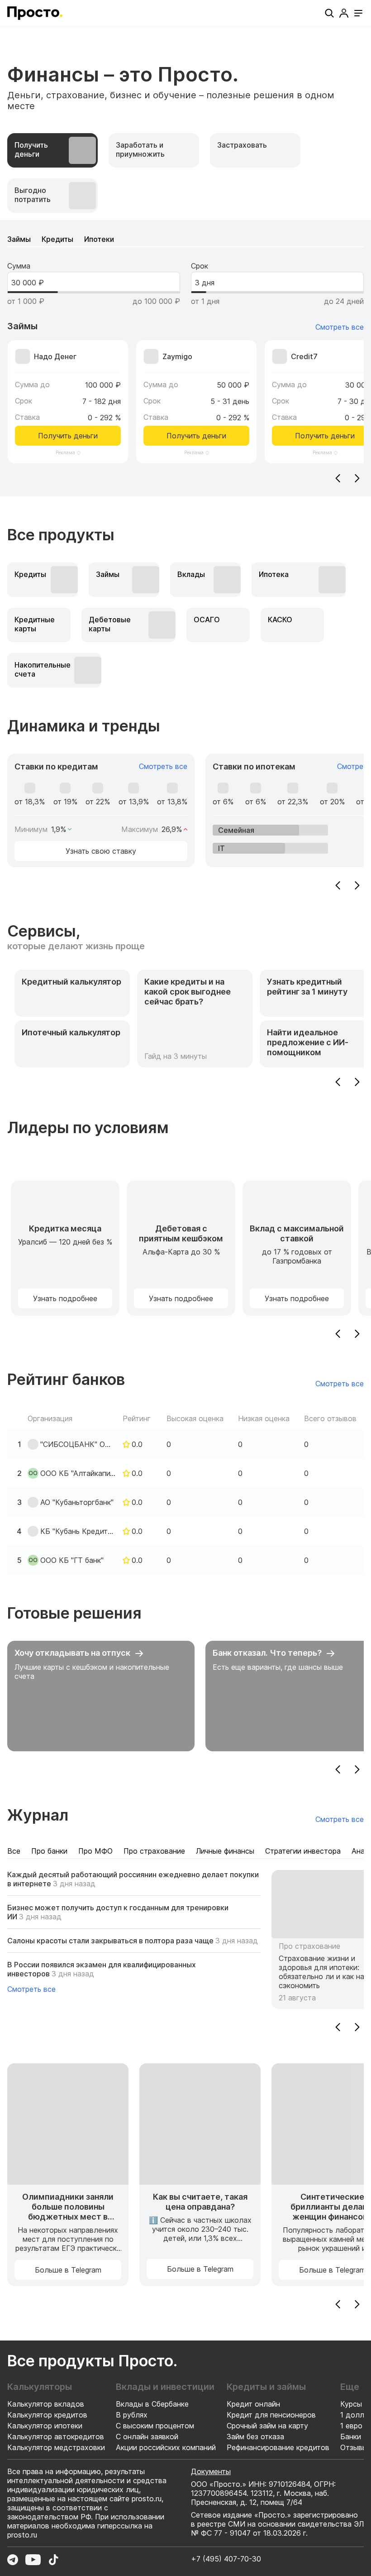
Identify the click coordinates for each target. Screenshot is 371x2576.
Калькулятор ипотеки (45, 2426)
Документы (211, 2471)
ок (252, 2548)
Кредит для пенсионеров (271, 2415)
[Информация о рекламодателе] (79, 453)
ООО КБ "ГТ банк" (72, 1560)
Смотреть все (340, 327)
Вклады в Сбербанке (152, 2404)
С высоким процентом (155, 2426)
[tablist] (185, 173)
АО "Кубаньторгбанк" (77, 1502)
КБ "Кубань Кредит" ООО (78, 1531)
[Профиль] (344, 13)
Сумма (19, 266)
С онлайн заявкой (147, 2437)
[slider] (60, 292)
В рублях (132, 2415)
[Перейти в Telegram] (13, 2560)
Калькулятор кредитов (47, 2415)
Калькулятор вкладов (46, 2404)
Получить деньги (68, 436)
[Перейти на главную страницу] (35, 13)
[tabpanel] (185, 358)
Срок (200, 266)
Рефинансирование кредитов (278, 2447)
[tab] (52, 150)
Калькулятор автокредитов (56, 2437)
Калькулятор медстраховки (56, 2447)
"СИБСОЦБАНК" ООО (78, 1444)
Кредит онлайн (253, 2404)
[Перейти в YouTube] (33, 2560)
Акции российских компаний (166, 2447)
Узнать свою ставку (101, 851)
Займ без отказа (255, 2437)
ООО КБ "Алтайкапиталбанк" (78, 1473)
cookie (115, 2557)
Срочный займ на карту (267, 2426)
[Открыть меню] (358, 13)
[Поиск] (329, 13)
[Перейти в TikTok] (53, 2560)
